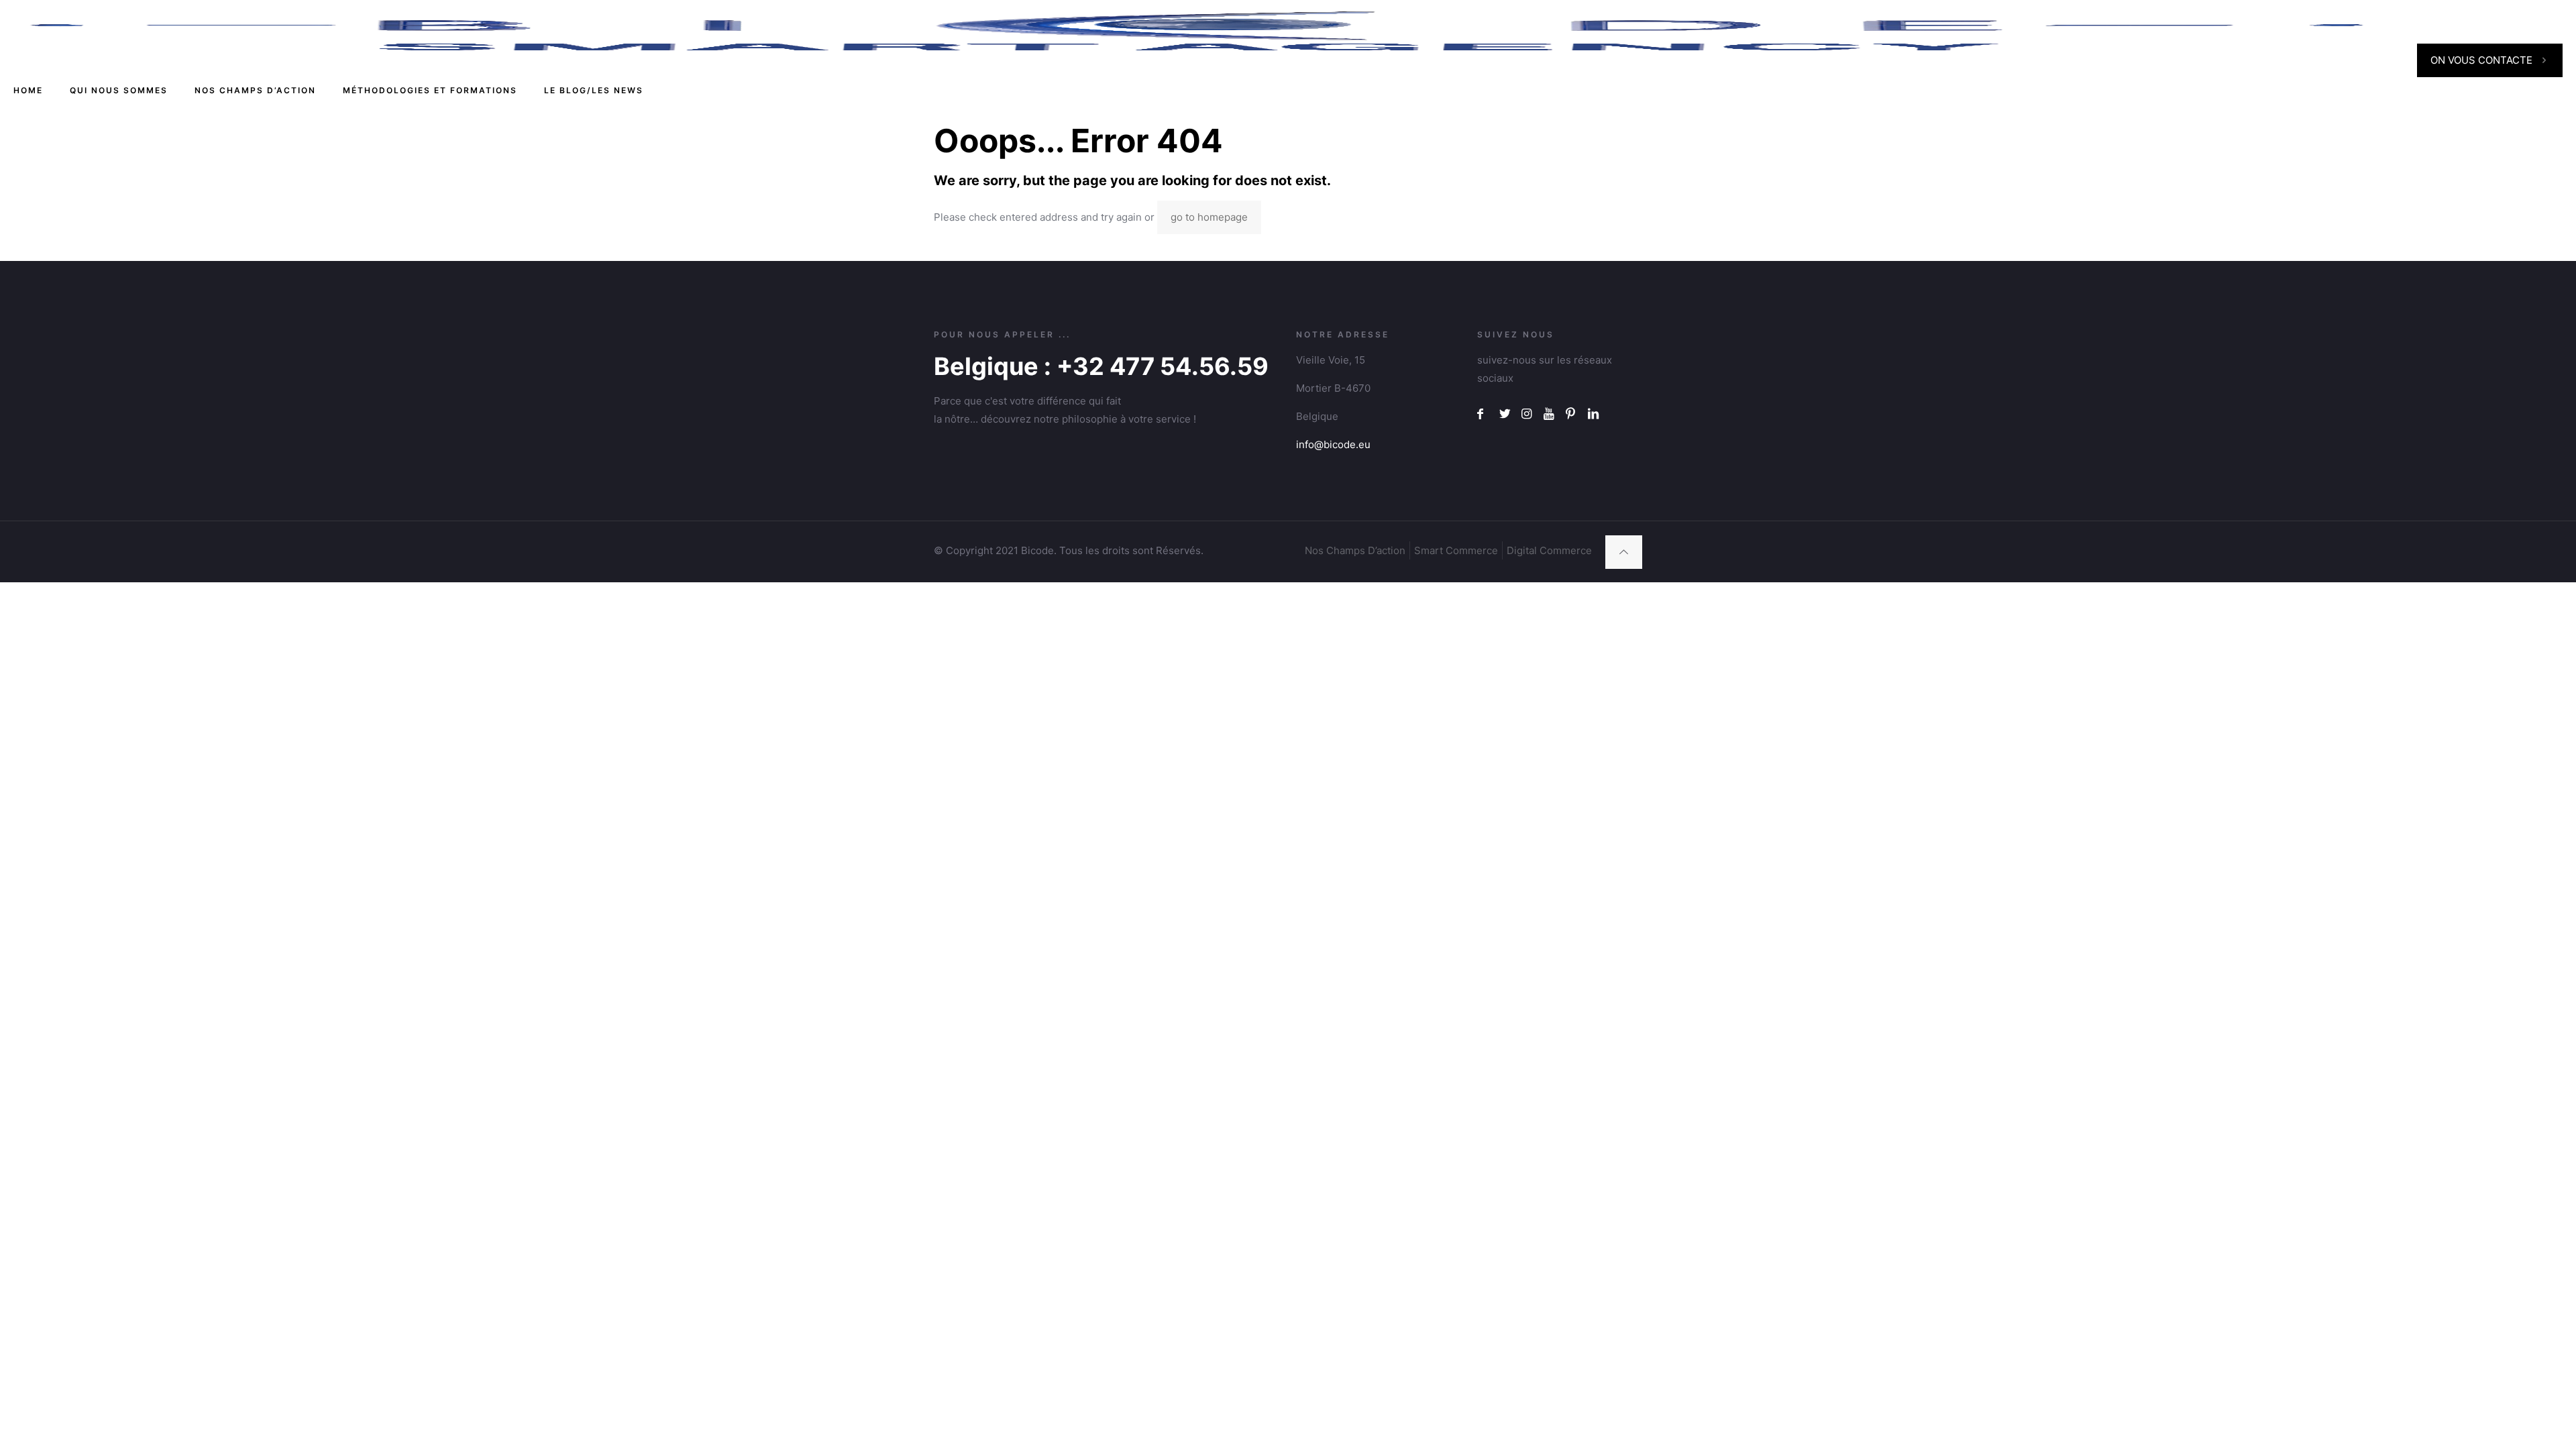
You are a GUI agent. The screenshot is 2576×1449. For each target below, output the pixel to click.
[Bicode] (1197, 30)
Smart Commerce (1456, 550)
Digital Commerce (1549, 550)
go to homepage (1209, 217)
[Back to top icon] (1624, 552)
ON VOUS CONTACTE (2481, 60)
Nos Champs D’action (1355, 550)
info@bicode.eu (1333, 444)
